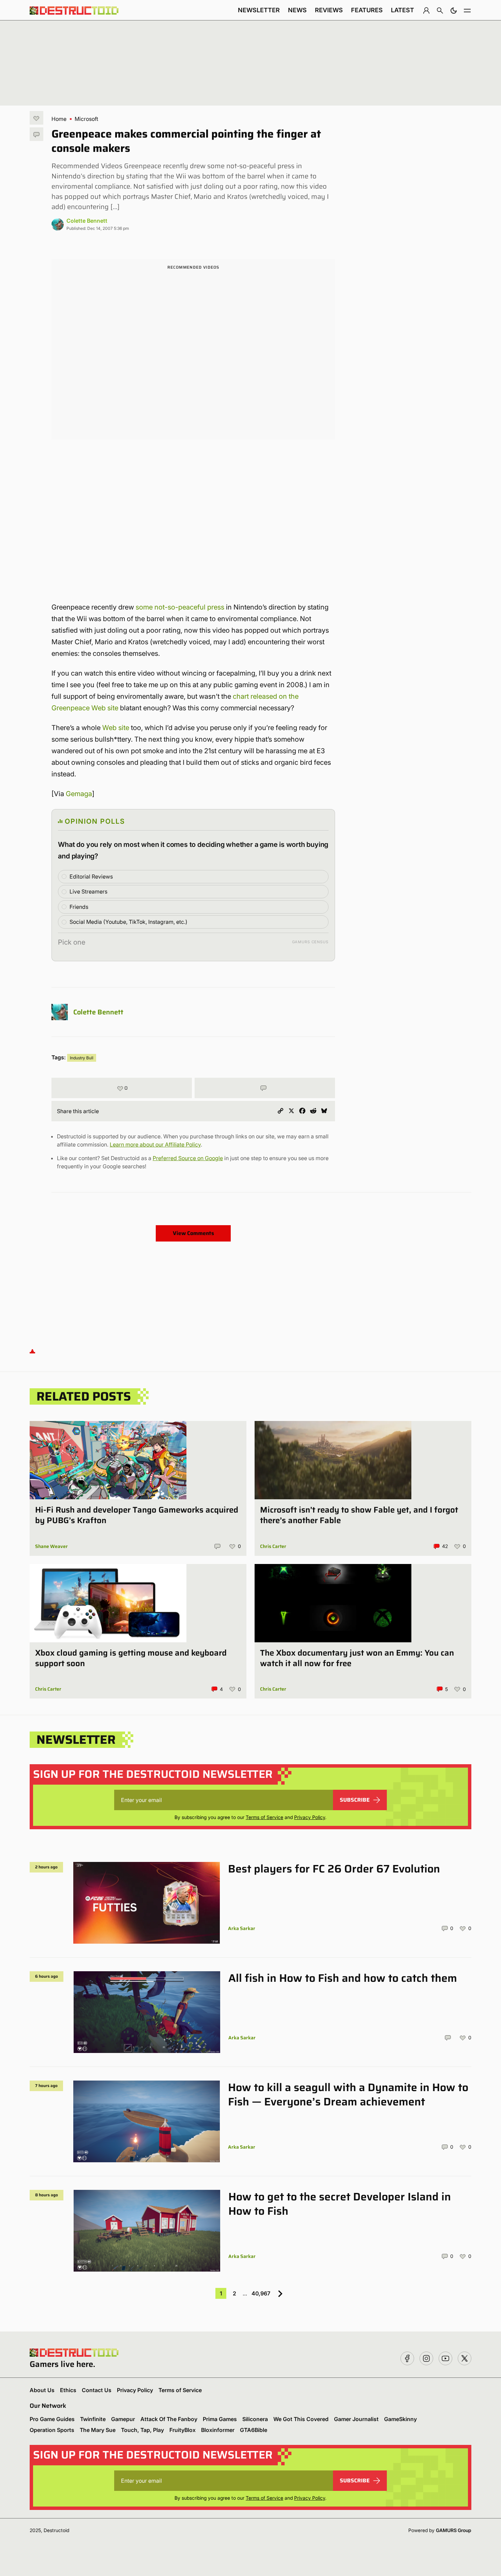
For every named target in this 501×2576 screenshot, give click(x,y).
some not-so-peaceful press (180, 607)
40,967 (261, 2293)
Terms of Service (264, 1817)
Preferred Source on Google (188, 1158)
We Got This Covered (301, 2419)
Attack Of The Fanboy (169, 2419)
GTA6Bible (254, 2430)
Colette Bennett (87, 221)
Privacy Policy (310, 1817)
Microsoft (86, 119)
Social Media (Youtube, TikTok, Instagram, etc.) (128, 922)
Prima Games (220, 2419)
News (297, 10)
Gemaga (79, 794)
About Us (42, 2390)
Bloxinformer (218, 2430)
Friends (79, 907)
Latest (403, 10)
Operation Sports (52, 2430)
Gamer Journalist (356, 2419)
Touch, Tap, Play (142, 2430)
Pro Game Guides (52, 2419)
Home (59, 119)
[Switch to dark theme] (454, 10)
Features (367, 10)
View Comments (193, 1233)
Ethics (68, 2390)
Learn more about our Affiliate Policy (155, 1144)
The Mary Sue (98, 2430)
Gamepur (123, 2419)
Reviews (329, 10)
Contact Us (97, 2390)
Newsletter (259, 10)
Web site (116, 728)
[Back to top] (32, 1351)
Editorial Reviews (91, 876)
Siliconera (255, 2419)
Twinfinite (93, 2419)
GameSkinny (400, 2419)
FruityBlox (183, 2430)
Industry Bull (82, 1058)
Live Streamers (88, 891)
